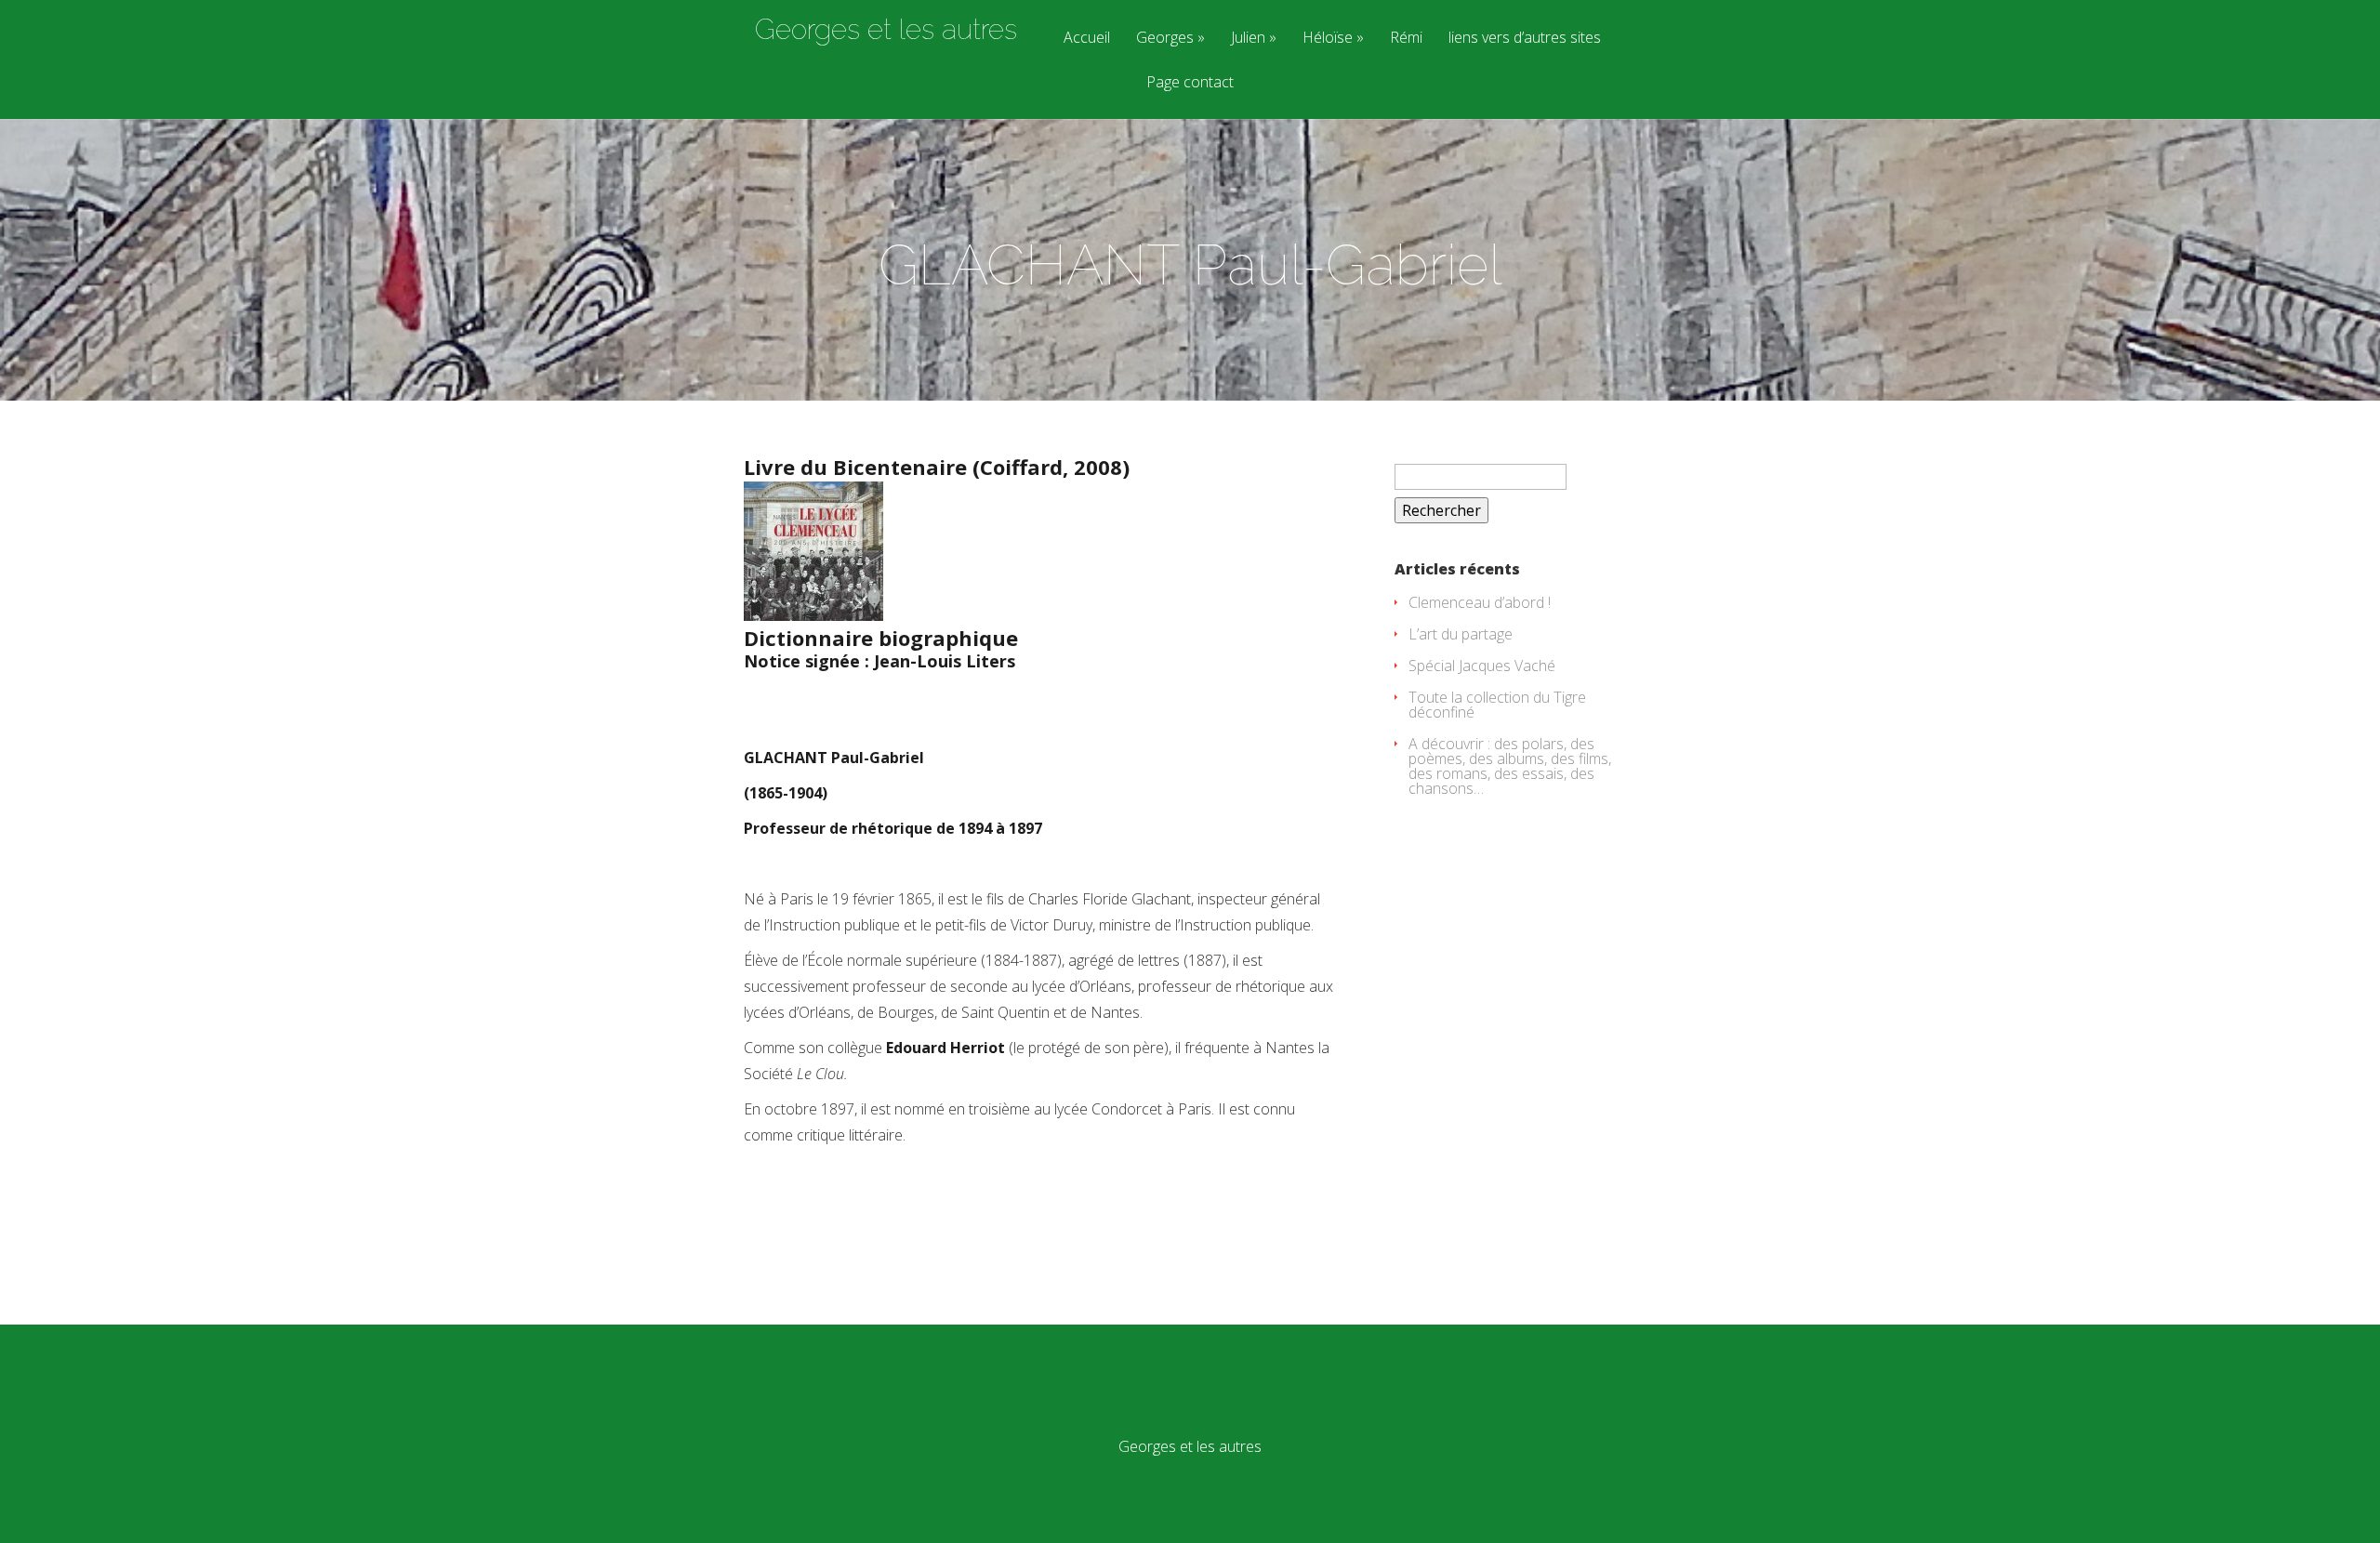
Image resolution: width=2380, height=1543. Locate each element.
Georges (1165, 39)
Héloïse (1328, 39)
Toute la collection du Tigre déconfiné (1497, 705)
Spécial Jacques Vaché (1482, 666)
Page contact (1190, 83)
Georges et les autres (886, 30)
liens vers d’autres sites (1525, 39)
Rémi (1406, 39)
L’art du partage (1461, 634)
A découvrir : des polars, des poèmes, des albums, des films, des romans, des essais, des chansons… (1510, 766)
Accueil (1087, 39)
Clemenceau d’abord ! (1480, 602)
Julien (1248, 39)
